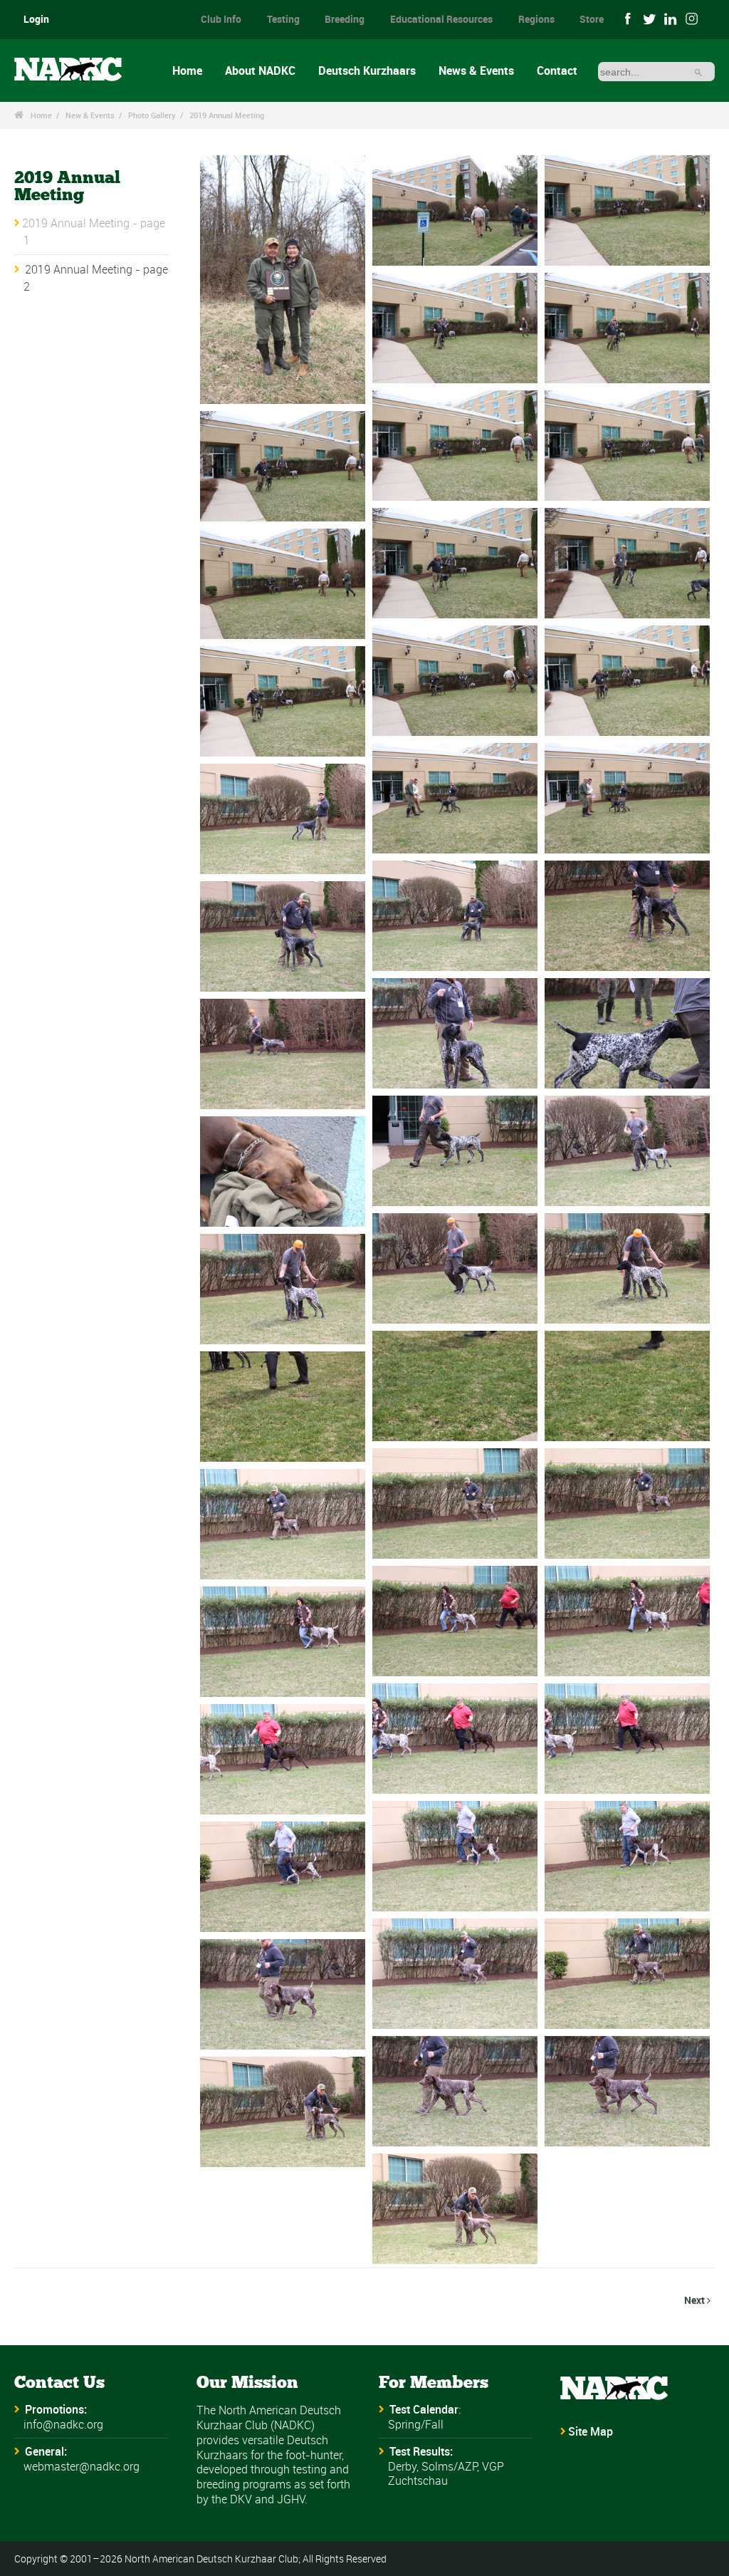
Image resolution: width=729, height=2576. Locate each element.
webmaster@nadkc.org (82, 2466)
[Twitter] (649, 18)
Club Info (221, 19)
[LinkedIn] (671, 18)
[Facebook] (628, 18)
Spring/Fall (416, 2424)
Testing (283, 19)
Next (697, 2300)
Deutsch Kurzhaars (367, 71)
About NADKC (260, 71)
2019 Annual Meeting (227, 115)
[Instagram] (693, 18)
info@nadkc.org (63, 2424)
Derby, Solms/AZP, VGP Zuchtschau (446, 2474)
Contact (557, 71)
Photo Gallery (152, 115)
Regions (536, 19)
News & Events (476, 71)
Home (187, 71)
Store (592, 19)
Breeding (345, 19)
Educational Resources (441, 19)
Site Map (591, 2431)
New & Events (90, 115)
